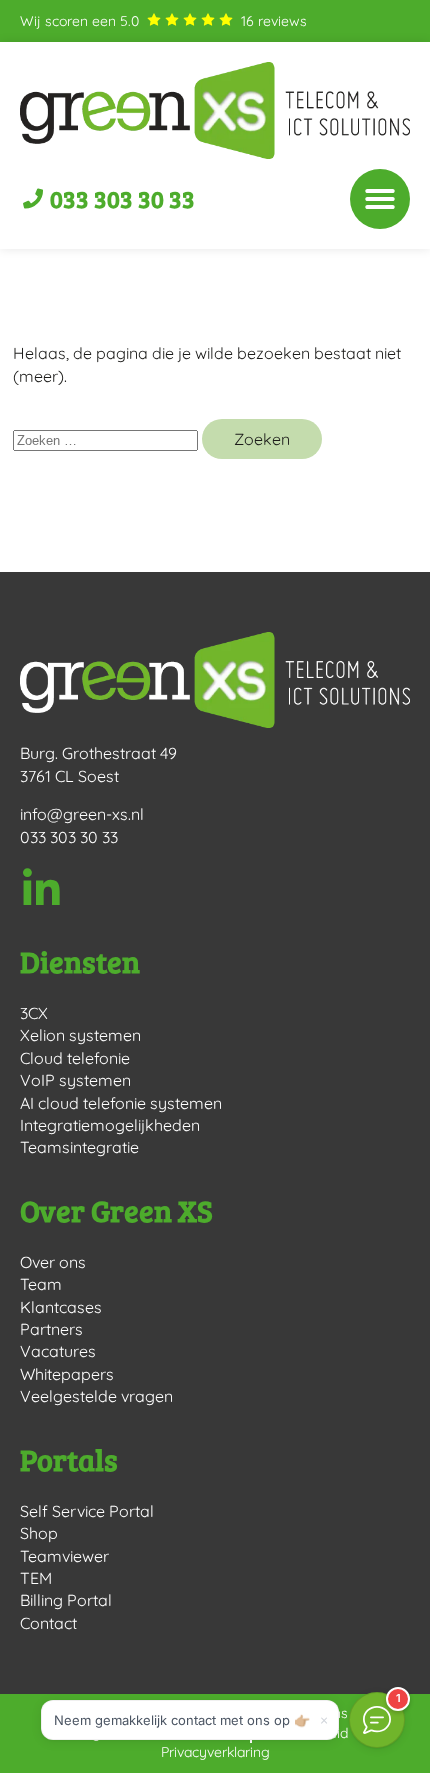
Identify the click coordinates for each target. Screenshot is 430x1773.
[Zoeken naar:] (107, 439)
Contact (48, 1623)
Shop (39, 1533)
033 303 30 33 (69, 837)
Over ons (53, 1262)
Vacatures (58, 1351)
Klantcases (61, 1307)
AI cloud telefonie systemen (121, 1103)
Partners (51, 1329)
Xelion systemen (80, 1035)
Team (41, 1284)
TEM (36, 1578)
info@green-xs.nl (82, 814)
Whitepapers (67, 1374)
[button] (380, 199)
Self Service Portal (87, 1511)
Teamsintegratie (79, 1147)
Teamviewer (64, 1556)
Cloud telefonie (75, 1058)
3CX (34, 1013)
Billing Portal (66, 1600)
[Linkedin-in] (41, 889)
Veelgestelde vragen (96, 1396)
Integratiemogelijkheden (110, 1125)
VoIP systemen (75, 1080)
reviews (274, 21)
